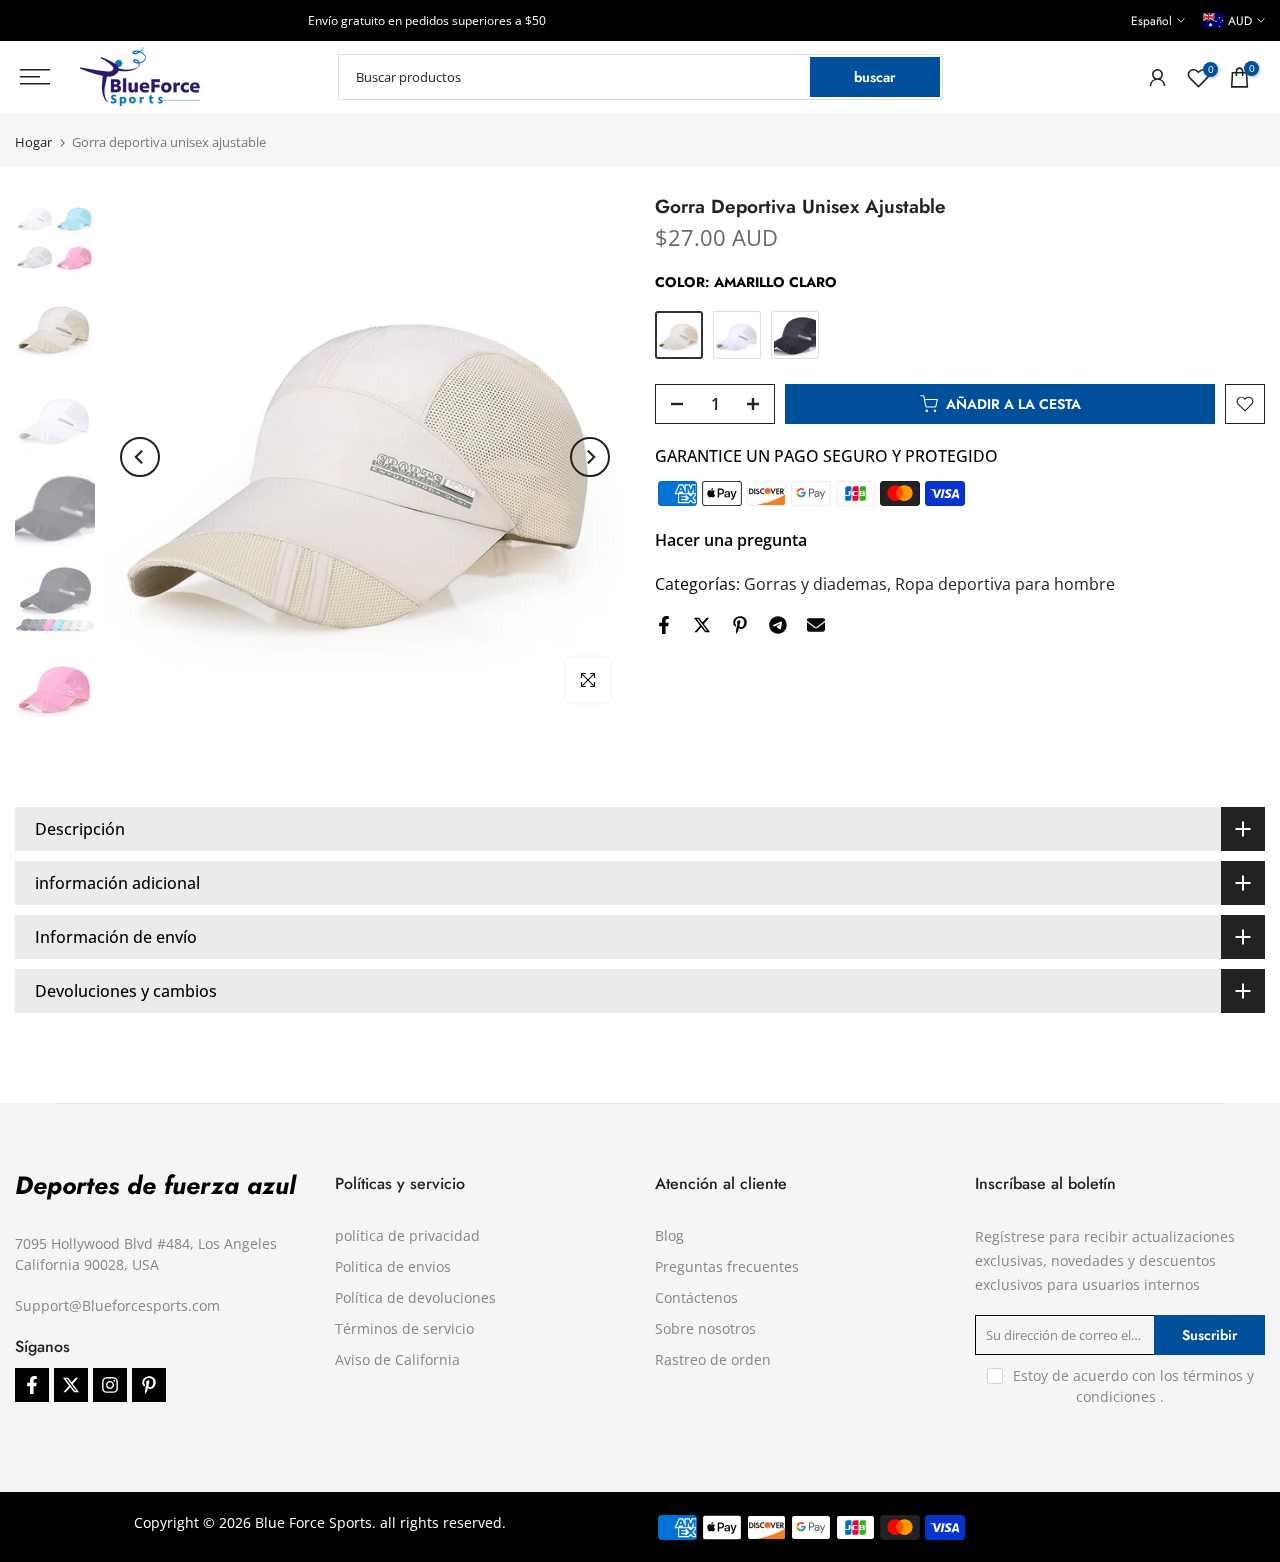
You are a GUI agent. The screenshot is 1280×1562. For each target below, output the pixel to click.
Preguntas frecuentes (727, 1266)
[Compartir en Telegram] (778, 625)
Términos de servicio (404, 1328)
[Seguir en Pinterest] (149, 1385)
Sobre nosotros (705, 1328)
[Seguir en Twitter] (71, 1385)
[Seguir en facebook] (32, 1385)
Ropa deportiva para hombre (1005, 584)
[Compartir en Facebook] (664, 625)
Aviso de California (397, 1359)
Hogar (33, 142)
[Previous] (140, 457)
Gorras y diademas (815, 584)
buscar (874, 77)
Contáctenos (696, 1297)
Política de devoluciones (415, 1297)
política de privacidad (407, 1235)
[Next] (590, 457)
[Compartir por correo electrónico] (816, 625)
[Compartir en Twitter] (702, 625)
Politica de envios (393, 1266)
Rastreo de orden (713, 1359)
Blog (669, 1235)
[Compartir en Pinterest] (740, 625)
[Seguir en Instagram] (110, 1385)
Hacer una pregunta (731, 540)
